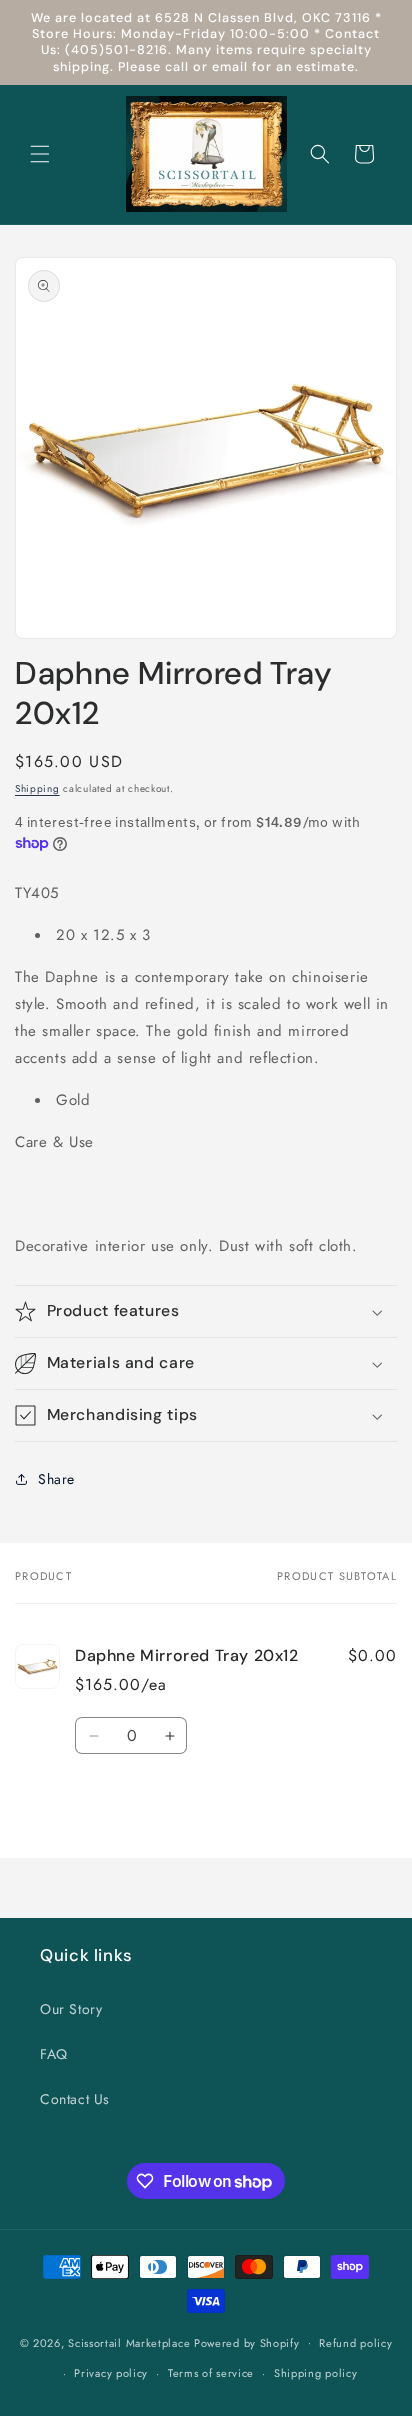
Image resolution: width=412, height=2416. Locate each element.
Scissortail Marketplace (131, 2342)
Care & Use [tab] (54, 1142)
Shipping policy (316, 2373)
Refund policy (355, 2343)
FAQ (54, 2054)
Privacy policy (111, 2373)
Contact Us (75, 2099)
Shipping (37, 788)
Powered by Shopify (247, 2342)
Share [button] (56, 1479)
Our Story (71, 2009)
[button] (40, 154)
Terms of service (211, 2373)
